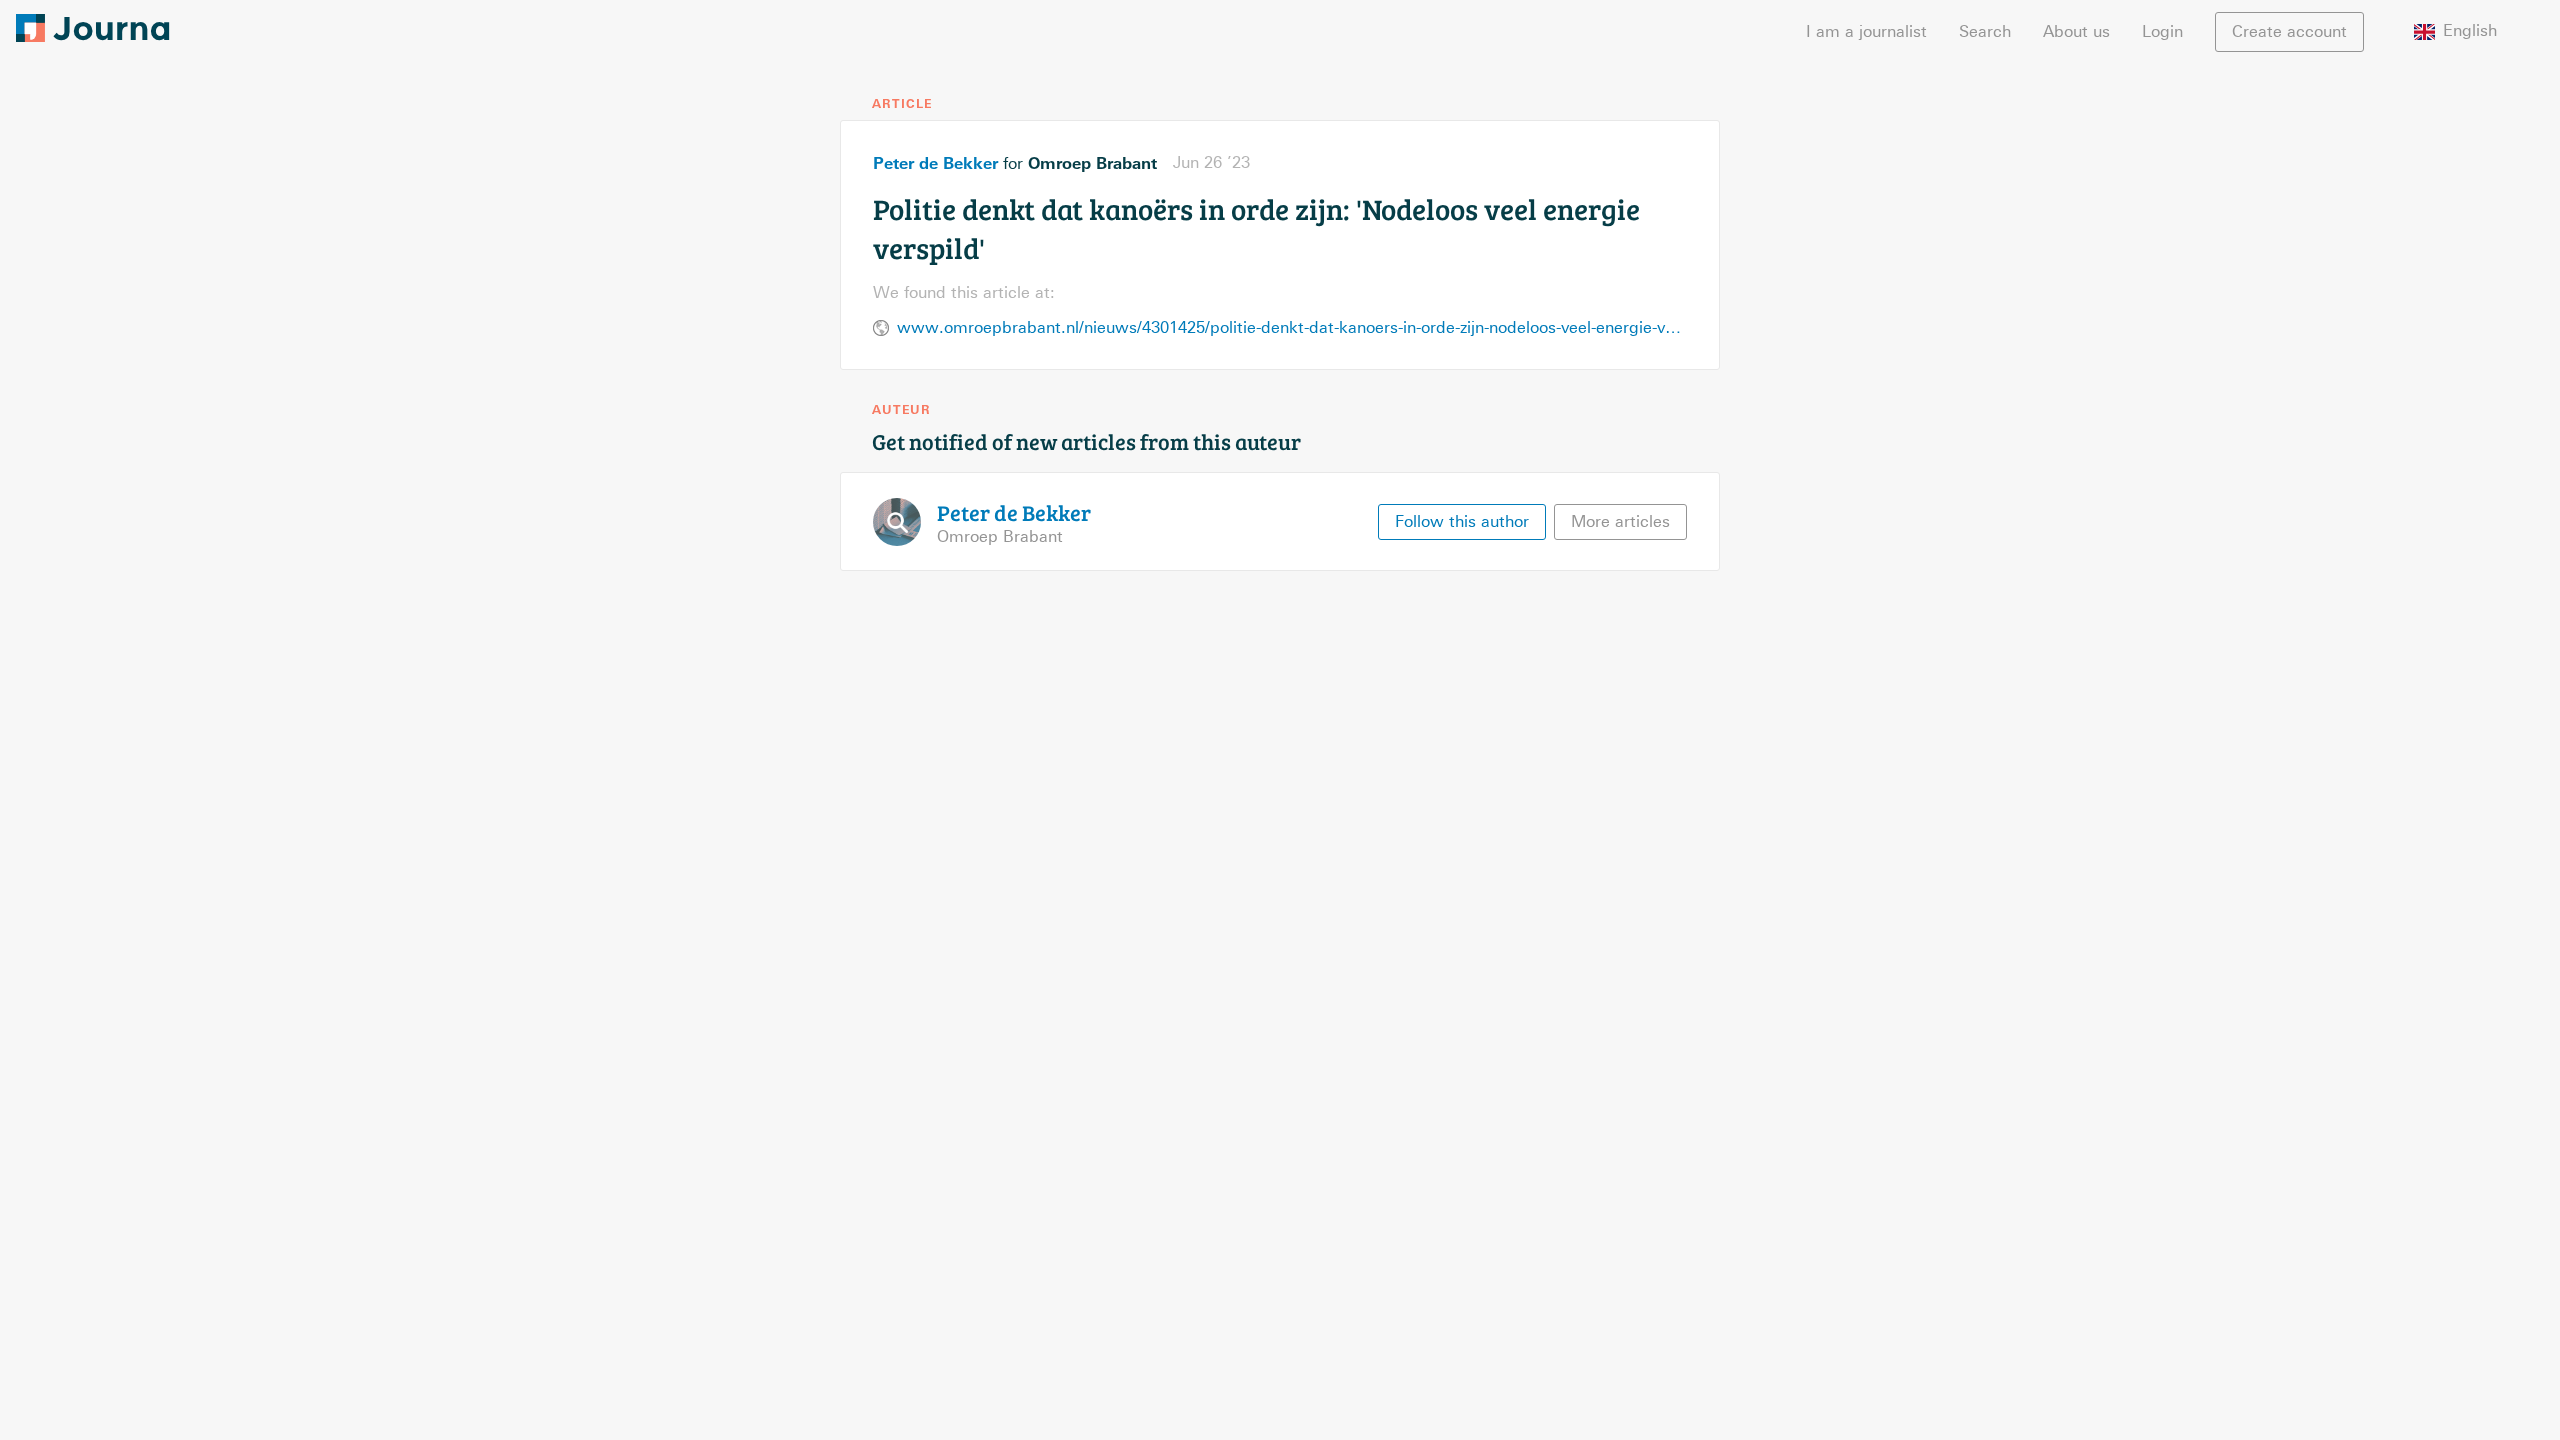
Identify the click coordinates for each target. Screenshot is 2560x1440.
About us (2076, 31)
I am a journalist (1866, 31)
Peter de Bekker (935, 163)
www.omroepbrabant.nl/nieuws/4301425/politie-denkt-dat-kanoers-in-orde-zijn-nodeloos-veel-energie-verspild (1292, 327)
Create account (2289, 31)
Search (1985, 31)
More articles (1620, 521)
